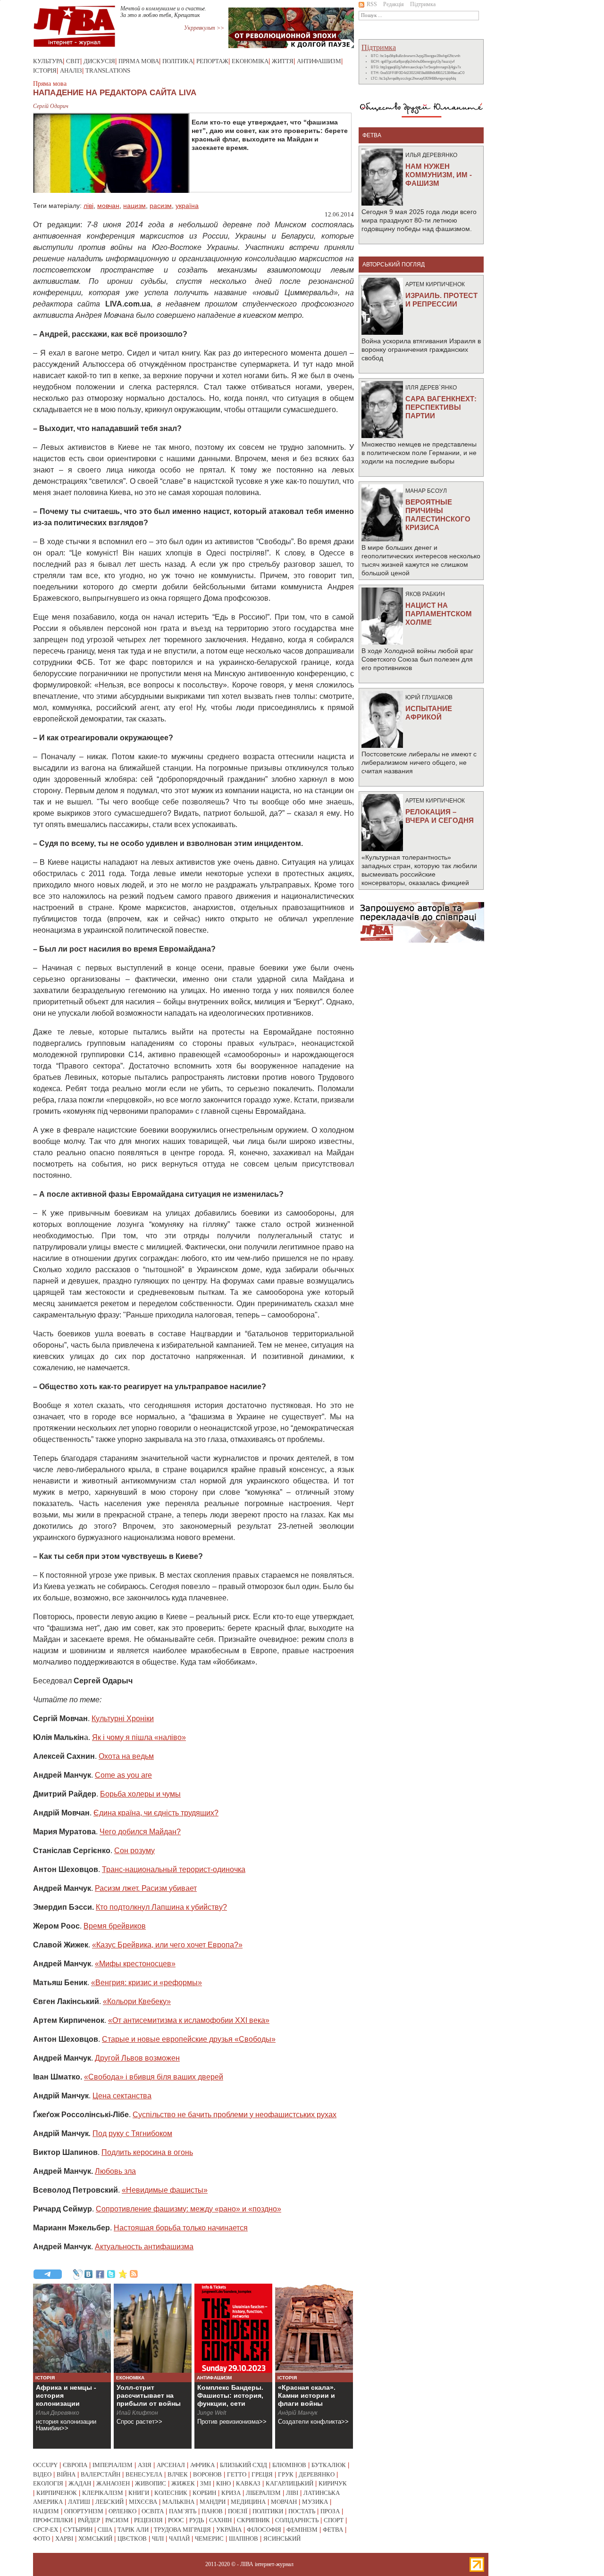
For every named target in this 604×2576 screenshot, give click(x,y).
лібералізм (263, 2493)
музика (315, 2502)
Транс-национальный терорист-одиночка (174, 1869)
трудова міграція (182, 2530)
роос (176, 2520)
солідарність (297, 2520)
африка (202, 2465)
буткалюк (329, 2465)
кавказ (248, 2483)
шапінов (243, 2539)
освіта (153, 2511)
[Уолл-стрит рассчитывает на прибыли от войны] (153, 2328)
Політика (178, 61)
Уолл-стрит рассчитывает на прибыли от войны (149, 2395)
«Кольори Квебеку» (137, 2001)
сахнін (220, 2520)
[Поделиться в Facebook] (100, 2274)
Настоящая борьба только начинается (181, 2228)
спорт (334, 2520)
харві (64, 2539)
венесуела (144, 2474)
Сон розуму (134, 1851)
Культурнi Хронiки (123, 1719)
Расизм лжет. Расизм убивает (146, 1888)
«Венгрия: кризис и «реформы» (147, 1983)
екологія (48, 2483)
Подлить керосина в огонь (147, 2152)
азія (145, 2465)
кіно (223, 2483)
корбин (204, 2493)
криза (231, 2493)
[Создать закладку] (123, 2274)
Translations (108, 70)
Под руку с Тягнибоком (132, 2133)
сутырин (78, 2530)
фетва (333, 2530)
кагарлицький (289, 2483)
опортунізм (84, 2511)
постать (302, 2511)
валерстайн (101, 2474)
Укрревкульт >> (204, 28)
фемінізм (302, 2530)
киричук (333, 2483)
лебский (109, 2502)
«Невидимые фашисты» (165, 2190)
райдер (89, 2520)
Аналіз (71, 70)
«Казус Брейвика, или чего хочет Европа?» (167, 1945)
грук (286, 2474)
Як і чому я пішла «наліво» (139, 1737)
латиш (79, 2502)
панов (212, 2511)
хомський (95, 2539)
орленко (122, 2511)
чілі (158, 2539)
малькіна (178, 2502)
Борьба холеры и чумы (140, 1794)
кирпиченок (57, 2493)
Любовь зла (115, 2171)
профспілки (53, 2520)
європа (75, 2465)
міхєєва (143, 2502)
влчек (178, 2474)
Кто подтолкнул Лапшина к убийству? (161, 1907)
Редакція (394, 4)
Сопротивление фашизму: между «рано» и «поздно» (189, 2209)
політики (268, 2511)
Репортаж (212, 61)
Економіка (250, 61)
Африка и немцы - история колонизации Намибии (66, 2399)
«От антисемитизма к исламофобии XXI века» (189, 2020)
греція (262, 2474)
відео (42, 2474)
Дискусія (99, 61)
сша (105, 2530)
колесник (171, 2493)
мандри (213, 2502)
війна (66, 2474)
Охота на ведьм (126, 1756)
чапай (179, 2539)
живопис (151, 2483)
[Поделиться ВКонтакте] (89, 2274)
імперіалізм (113, 2465)
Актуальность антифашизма (144, 2247)
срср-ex (46, 2530)
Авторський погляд (394, 265)
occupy (45, 2465)
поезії (238, 2511)
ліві (88, 206)
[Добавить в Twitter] (111, 2274)
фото (42, 2539)
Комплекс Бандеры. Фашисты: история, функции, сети (230, 2395)
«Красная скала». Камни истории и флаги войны (307, 2395)
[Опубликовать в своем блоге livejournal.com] (77, 2274)
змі (206, 2483)
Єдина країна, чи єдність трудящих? (156, 1813)
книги (139, 2493)
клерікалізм (103, 2493)
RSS (372, 4)
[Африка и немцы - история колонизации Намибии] (72, 2328)
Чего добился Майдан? (140, 1832)
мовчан (108, 206)
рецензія (148, 2520)
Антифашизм (319, 61)
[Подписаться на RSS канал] (134, 2274)
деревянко (317, 2474)
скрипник (253, 2520)
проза (330, 2511)
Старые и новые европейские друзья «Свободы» (189, 2039)
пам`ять (183, 2511)
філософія (264, 2530)
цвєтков (132, 2539)
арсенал (171, 2465)
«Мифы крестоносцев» (135, 1964)
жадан (80, 2483)
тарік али (133, 2530)
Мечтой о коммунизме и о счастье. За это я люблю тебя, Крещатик (163, 12)
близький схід (243, 2465)
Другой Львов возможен (137, 2058)
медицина (248, 2502)
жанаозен (113, 2483)
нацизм (134, 206)
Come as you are (123, 1775)
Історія (45, 70)
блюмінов (289, 2465)
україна (187, 206)
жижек (183, 2483)
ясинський (282, 2539)
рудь (197, 2520)
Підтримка (423, 4)
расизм (161, 206)
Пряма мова (139, 61)
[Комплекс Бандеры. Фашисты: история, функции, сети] (233, 2328)
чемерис (209, 2539)
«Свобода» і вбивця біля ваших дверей (154, 2077)
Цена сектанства (122, 2096)
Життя (283, 61)
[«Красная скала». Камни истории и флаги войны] (314, 2328)
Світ (73, 61)
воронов (207, 2474)
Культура (48, 61)
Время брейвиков (115, 1926)
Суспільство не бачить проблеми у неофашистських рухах (235, 2115)
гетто (237, 2474)
